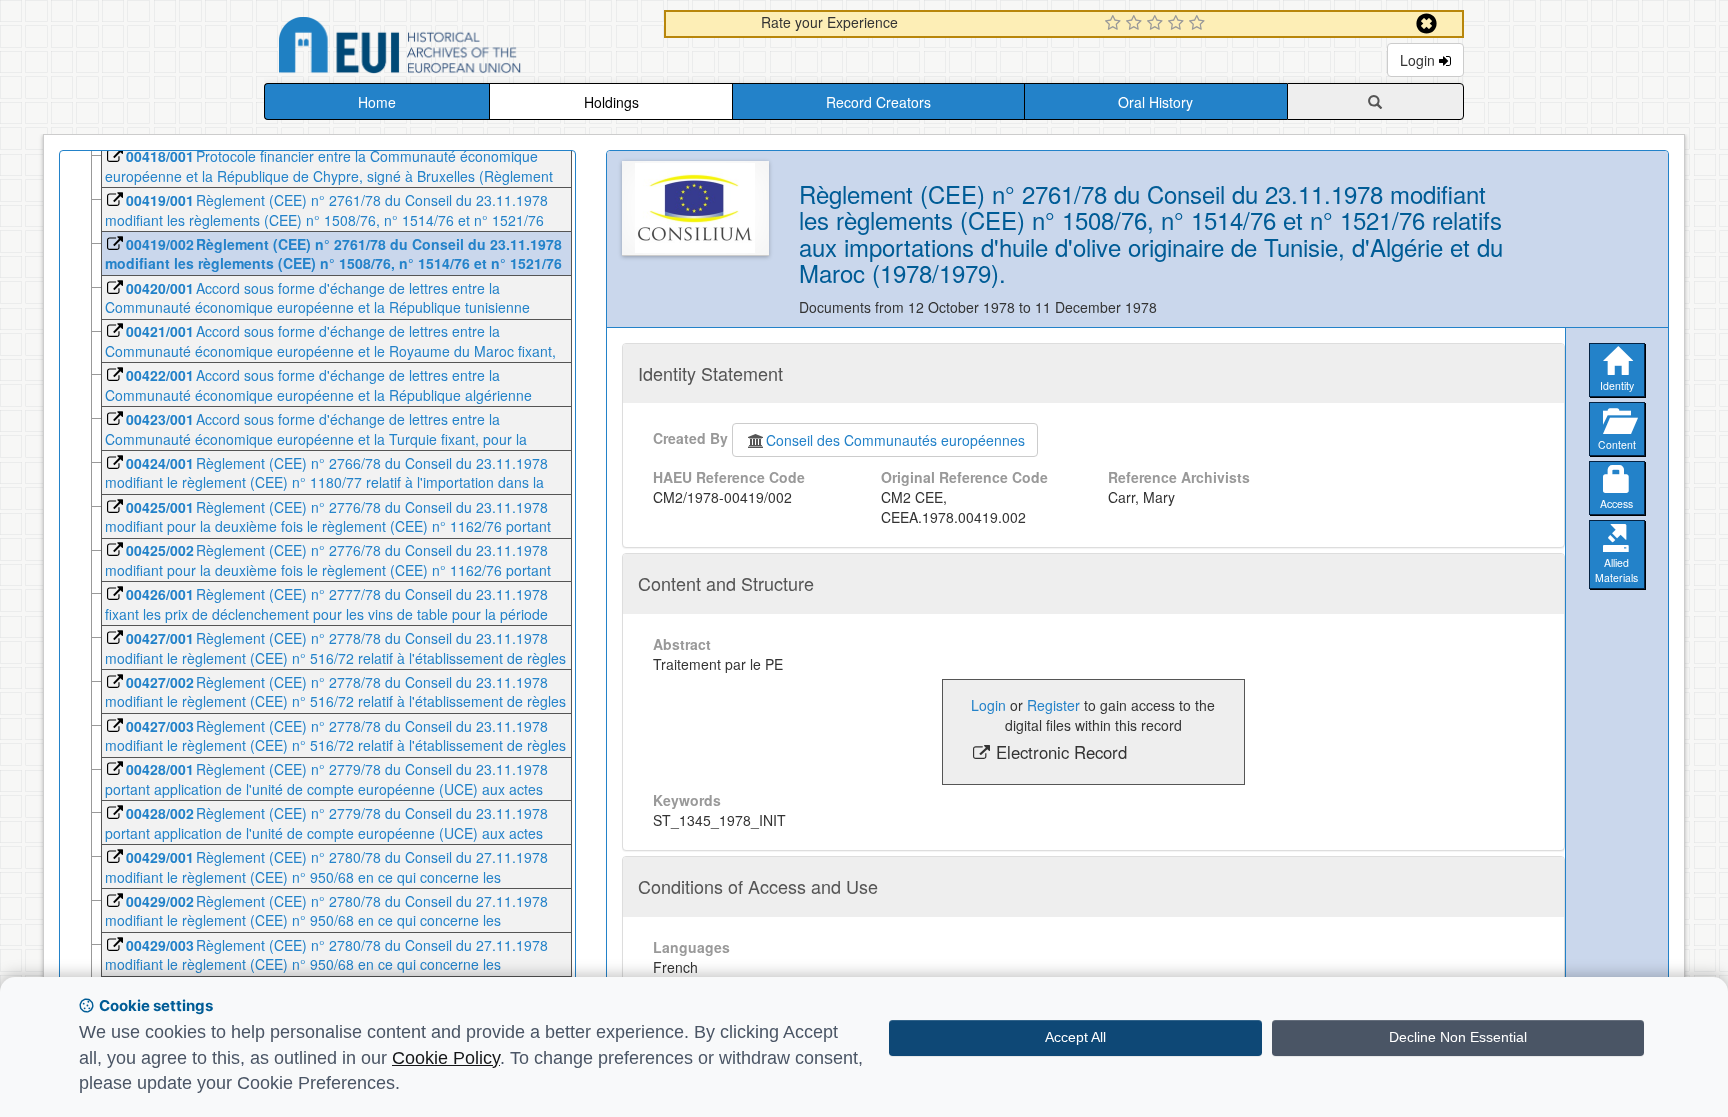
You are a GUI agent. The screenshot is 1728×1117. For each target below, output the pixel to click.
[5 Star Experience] (1199, 24)
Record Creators (878, 102)
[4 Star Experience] (1178, 24)
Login (1419, 60)
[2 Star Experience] (1136, 24)
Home (377, 102)
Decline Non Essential (1458, 1037)
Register (1053, 705)
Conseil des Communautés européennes (895, 440)
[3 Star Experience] (1157, 24)
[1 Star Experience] (1115, 24)
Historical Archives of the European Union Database (456, 48)
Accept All (1075, 1037)
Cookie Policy (446, 1058)
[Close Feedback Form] (1426, 23)
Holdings (611, 102)
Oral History (1155, 102)
